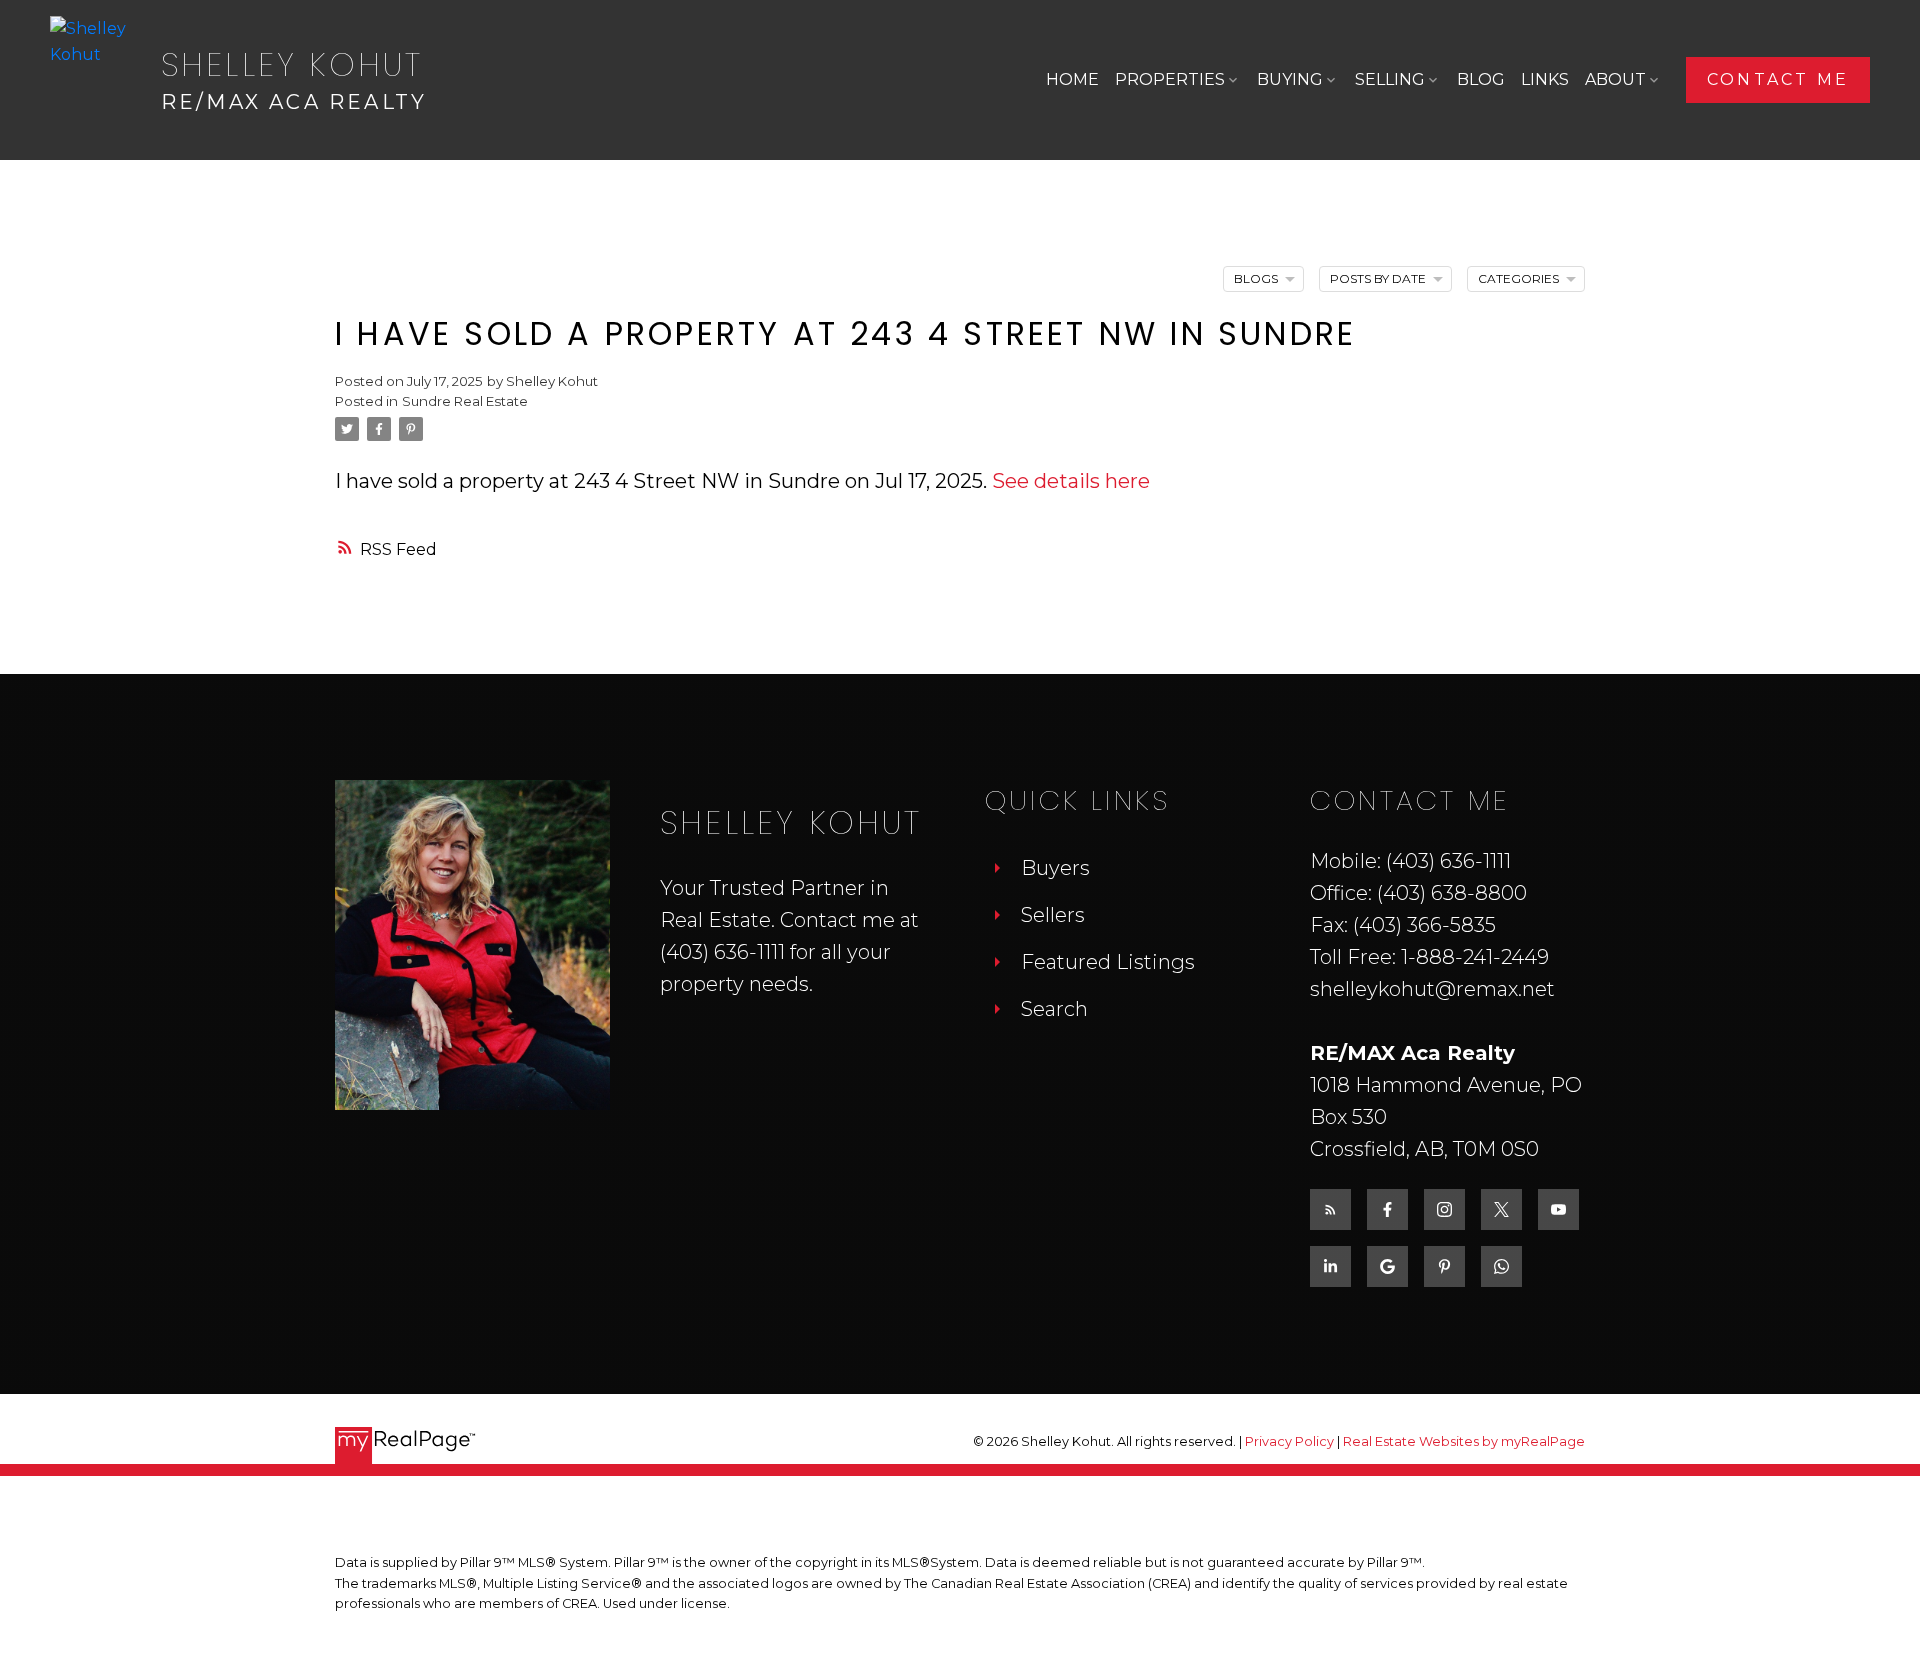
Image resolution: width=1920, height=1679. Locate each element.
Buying (1290, 79)
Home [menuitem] (1072, 79)
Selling (1390, 79)
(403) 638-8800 (1452, 893)
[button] (1778, 80)
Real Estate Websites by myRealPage (1464, 1441)
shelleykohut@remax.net (1432, 989)
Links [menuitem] (1545, 79)
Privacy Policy (1289, 1441)
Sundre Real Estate (465, 401)
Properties (1170, 79)
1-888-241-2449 (1475, 957)
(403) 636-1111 (722, 952)
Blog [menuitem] (1481, 79)
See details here (1071, 481)
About (1615, 79)
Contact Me (1778, 79)
